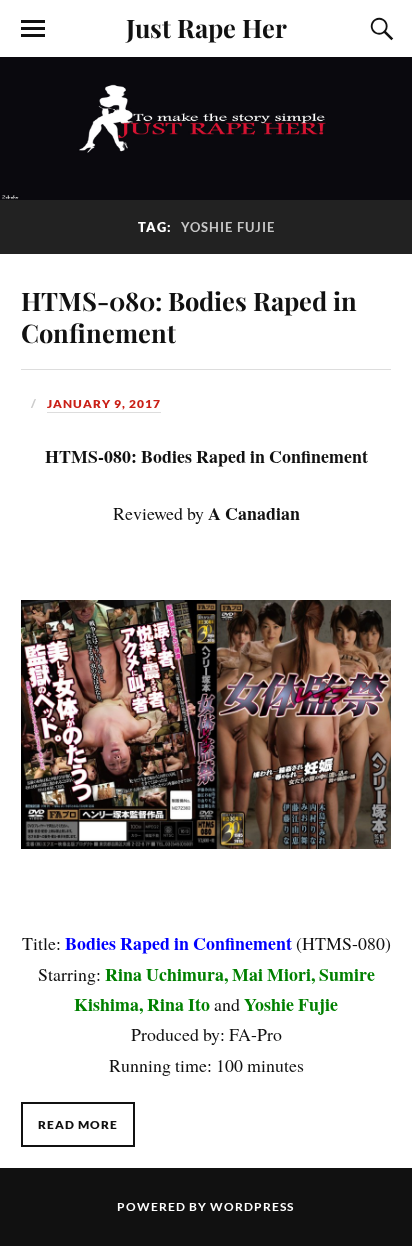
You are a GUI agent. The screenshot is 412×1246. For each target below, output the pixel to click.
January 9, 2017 (104, 403)
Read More (78, 1124)
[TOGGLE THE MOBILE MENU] (33, 29)
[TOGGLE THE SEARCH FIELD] (379, 29)
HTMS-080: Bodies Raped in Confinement (189, 316)
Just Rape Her (206, 27)
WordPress (252, 1206)
